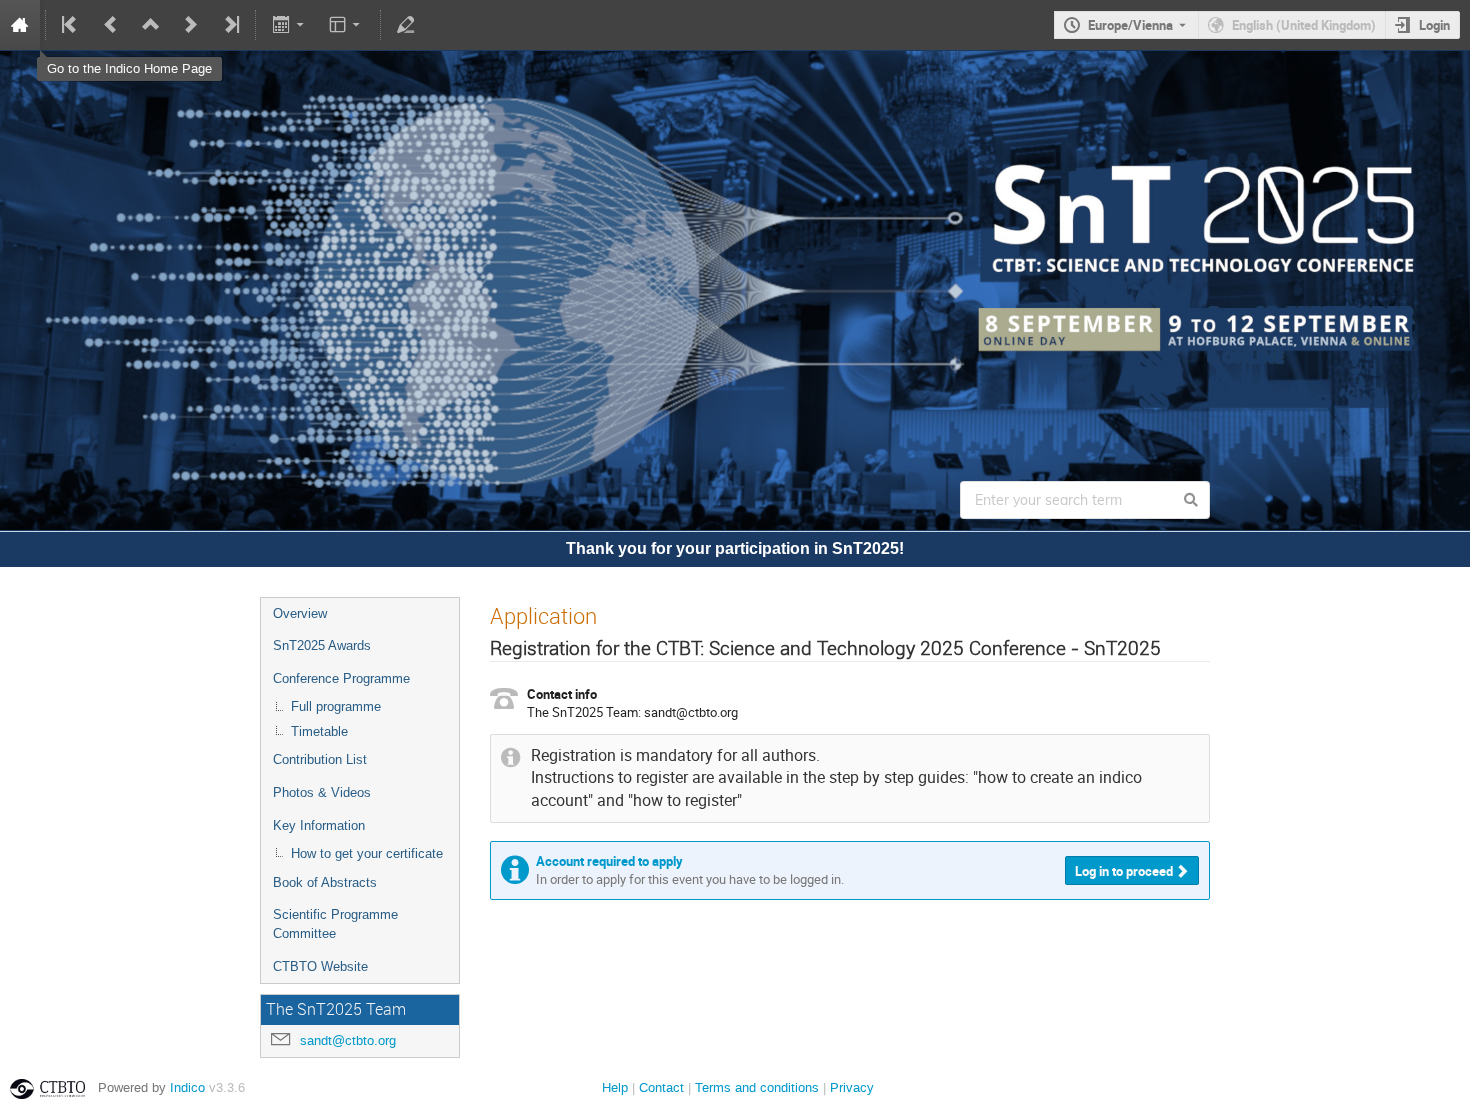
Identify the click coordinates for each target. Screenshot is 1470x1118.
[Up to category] (151, 25)
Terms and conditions (757, 1087)
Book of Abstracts (325, 882)
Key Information (319, 825)
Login (1434, 25)
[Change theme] (346, 25)
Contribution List (320, 759)
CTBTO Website (320, 966)
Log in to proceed (1124, 871)
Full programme (336, 706)
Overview (300, 613)
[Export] (289, 25)
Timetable (319, 731)
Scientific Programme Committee (335, 924)
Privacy (852, 1087)
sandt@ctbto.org (348, 1040)
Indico (187, 1087)
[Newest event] (230, 25)
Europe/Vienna (1130, 25)
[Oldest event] (71, 25)
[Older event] (111, 25)
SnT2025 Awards (322, 645)
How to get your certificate (367, 853)
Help (615, 1087)
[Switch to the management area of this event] (406, 25)
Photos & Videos (322, 792)
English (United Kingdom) (1304, 25)
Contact (661, 1087)
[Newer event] (191, 25)
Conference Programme (341, 678)
